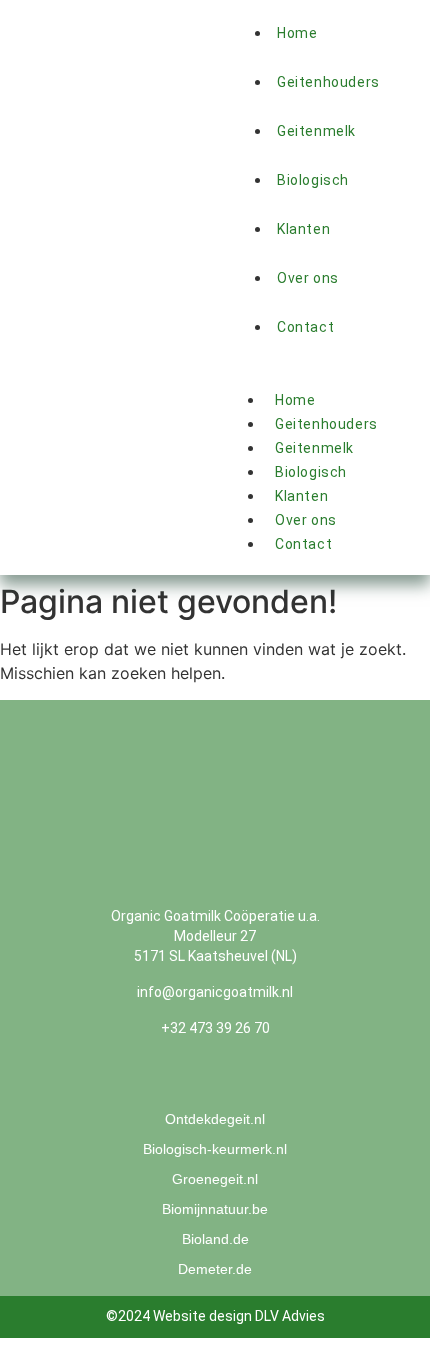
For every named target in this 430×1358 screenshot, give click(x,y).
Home (295, 400)
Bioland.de (215, 1239)
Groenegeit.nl (215, 1179)
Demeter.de (215, 1269)
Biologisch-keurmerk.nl (215, 1149)
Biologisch (313, 180)
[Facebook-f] (198, 1082)
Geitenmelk (316, 131)
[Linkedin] (233, 1082)
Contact (303, 544)
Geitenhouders (328, 82)
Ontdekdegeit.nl (215, 1119)
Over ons (308, 278)
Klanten (301, 496)
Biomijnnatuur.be (215, 1209)
